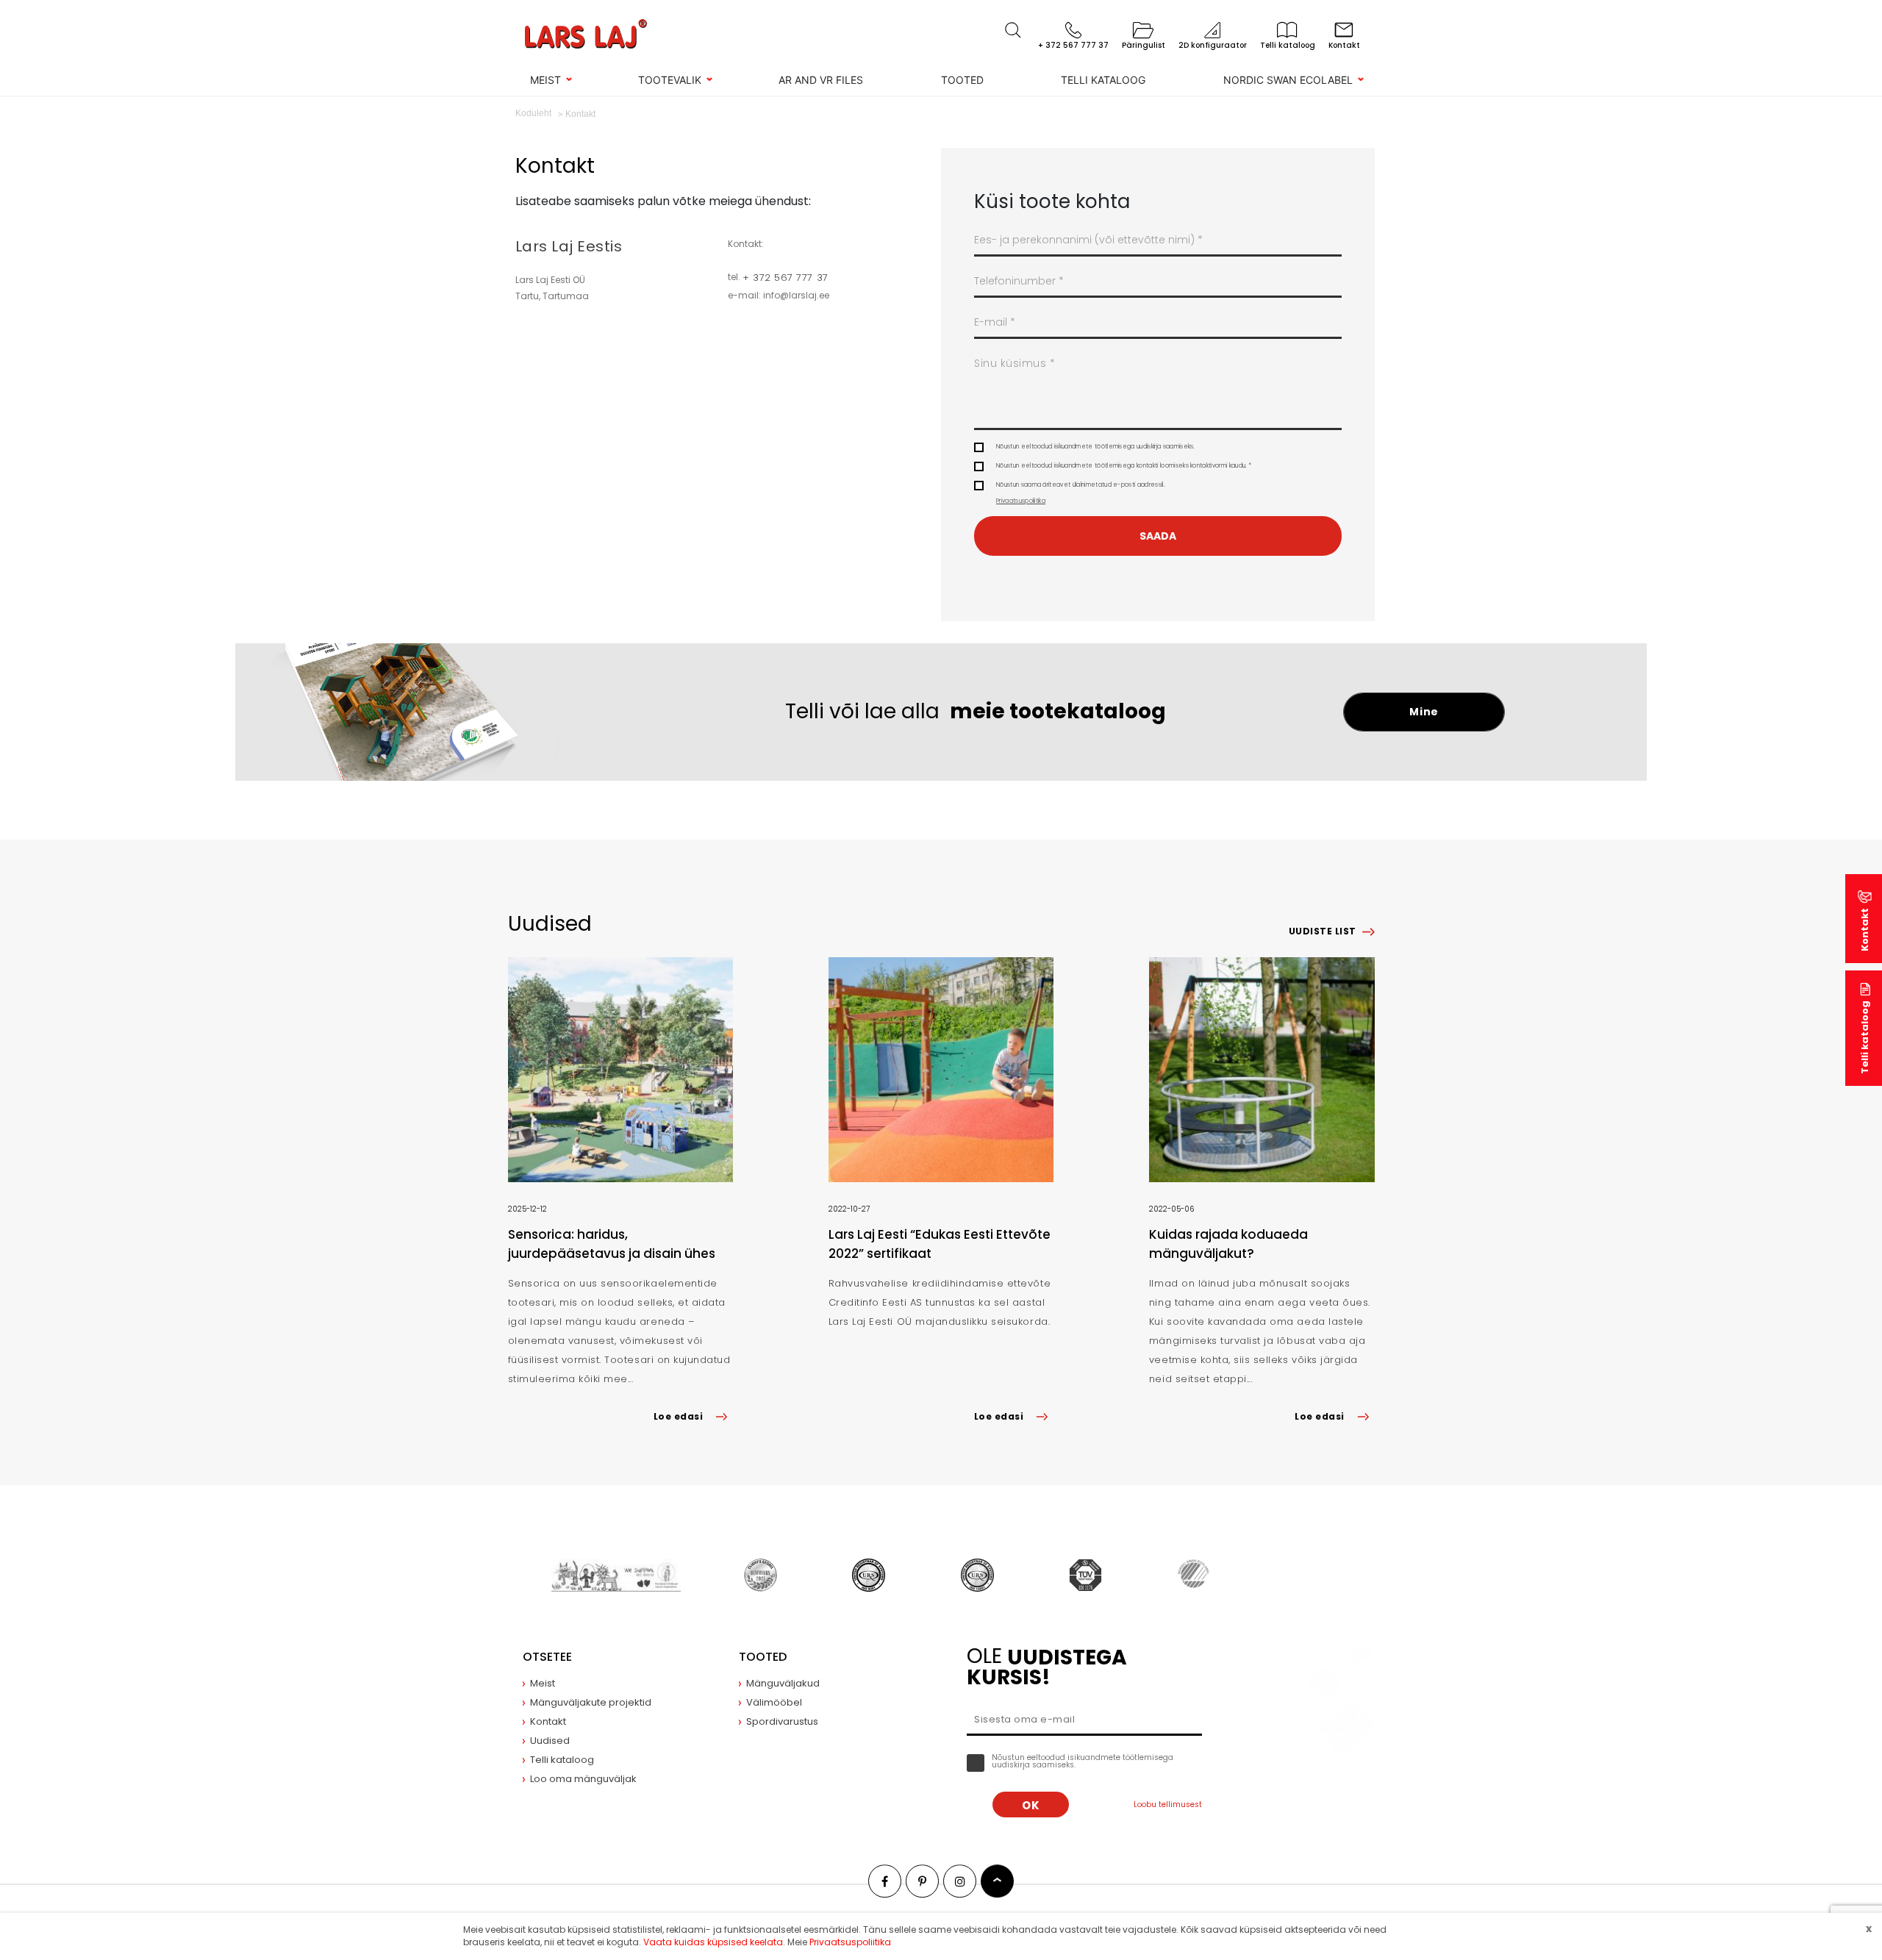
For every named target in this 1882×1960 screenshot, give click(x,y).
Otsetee (547, 1657)
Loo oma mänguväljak (583, 1779)
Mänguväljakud (783, 1683)
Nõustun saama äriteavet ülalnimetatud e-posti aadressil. (1080, 493)
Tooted (962, 80)
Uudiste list (1323, 931)
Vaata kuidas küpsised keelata (713, 1942)
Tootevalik (670, 80)
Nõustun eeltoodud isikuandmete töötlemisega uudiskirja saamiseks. (1095, 447)
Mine (1424, 712)
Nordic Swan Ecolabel (1288, 80)
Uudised (550, 1741)
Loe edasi (678, 1416)
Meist (545, 80)
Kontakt (1865, 930)
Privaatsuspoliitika (1021, 501)
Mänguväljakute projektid (591, 1702)
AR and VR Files (821, 80)
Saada (1158, 536)
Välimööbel (774, 1702)
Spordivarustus (782, 1721)
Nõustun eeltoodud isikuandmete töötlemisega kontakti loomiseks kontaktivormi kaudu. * (1124, 466)
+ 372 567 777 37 (785, 278)
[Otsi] (1013, 30)
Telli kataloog (1103, 80)
